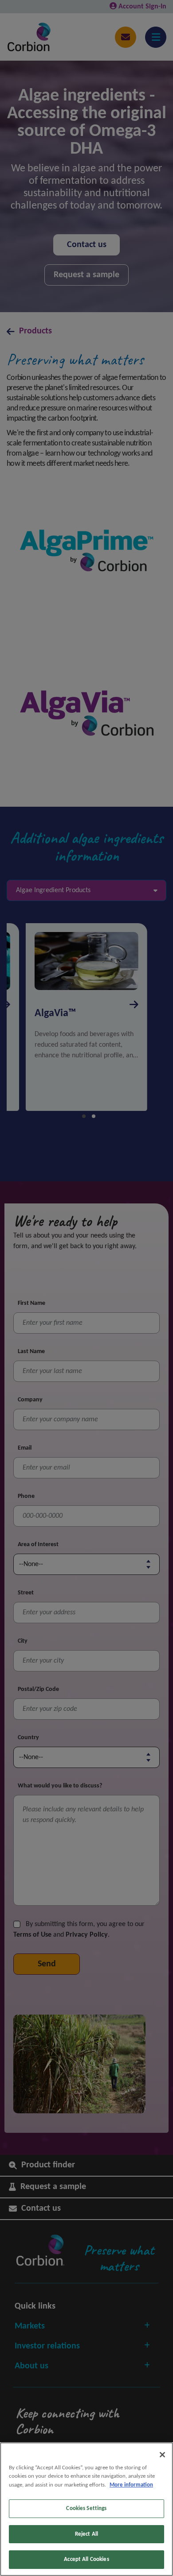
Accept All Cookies (86, 2559)
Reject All (86, 2534)
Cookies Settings (86, 2508)
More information (131, 2485)
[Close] (162, 2455)
